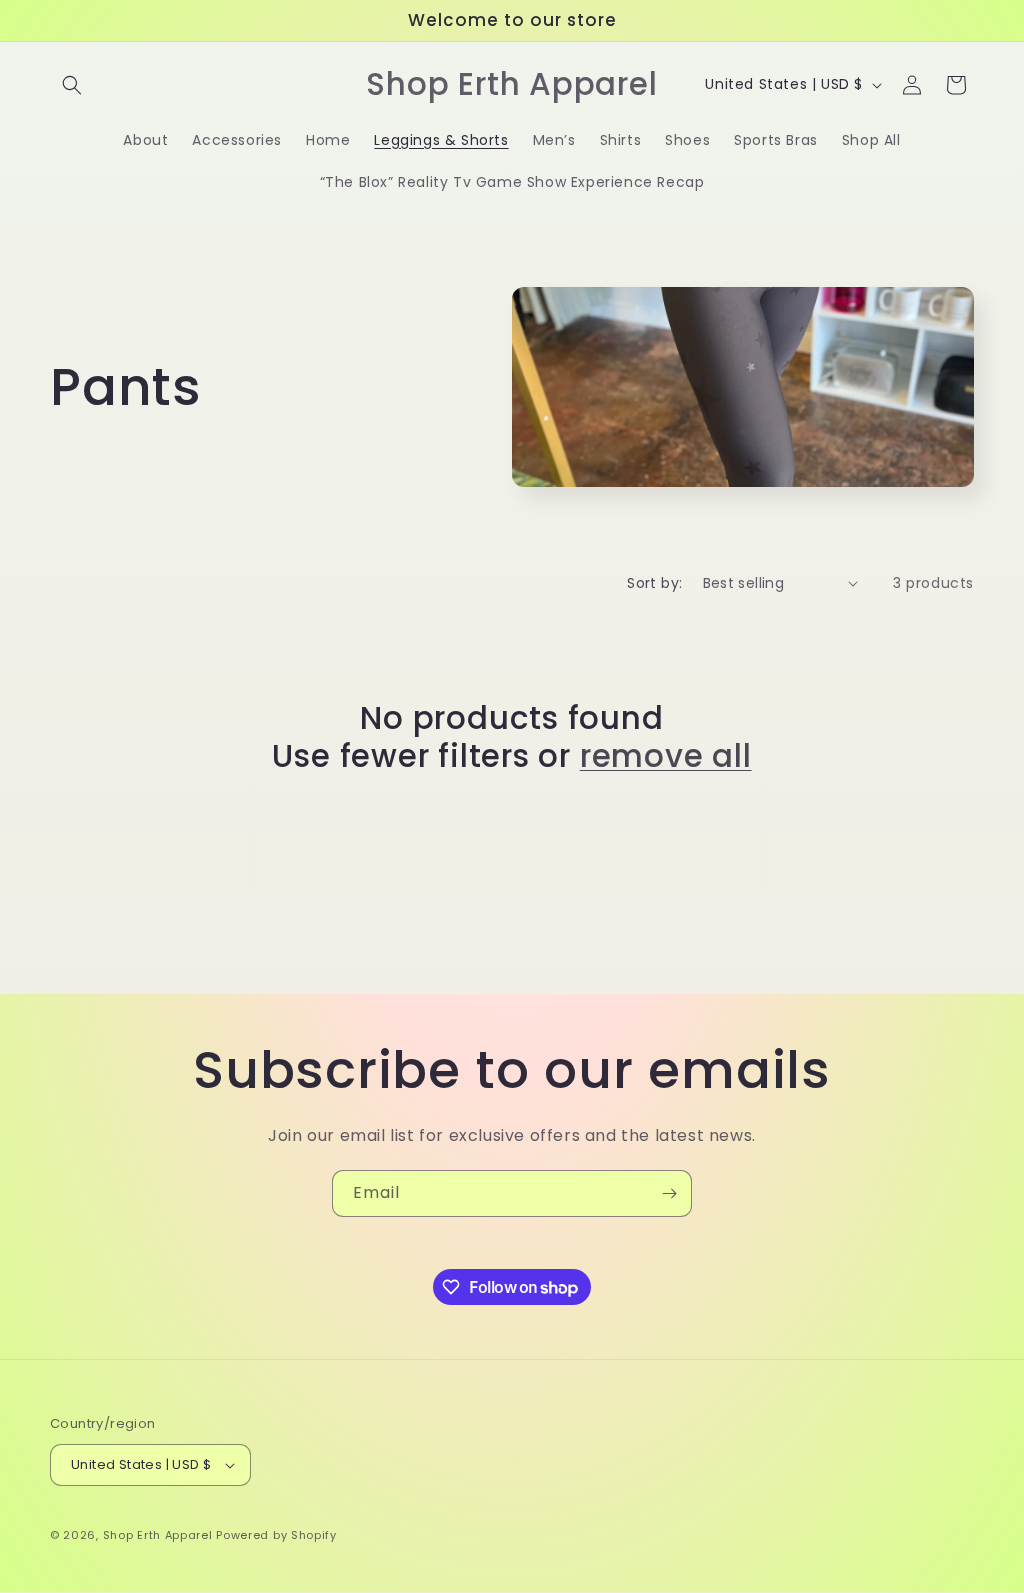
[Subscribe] (669, 1193)
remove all (666, 756)
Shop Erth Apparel (158, 1535)
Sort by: (654, 583)
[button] (72, 85)
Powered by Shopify (276, 1535)
